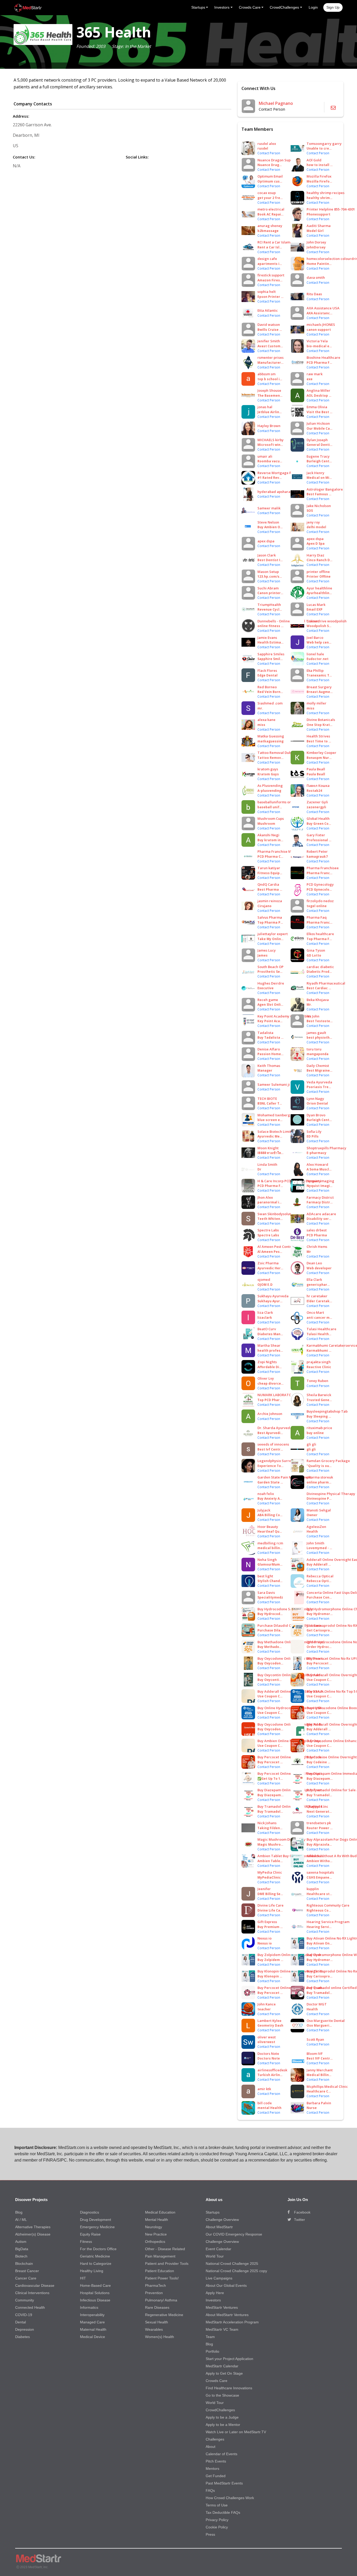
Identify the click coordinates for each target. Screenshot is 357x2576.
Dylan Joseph (317, 440)
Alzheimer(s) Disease (33, 2234)
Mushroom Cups (271, 818)
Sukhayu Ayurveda (273, 1296)
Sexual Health (157, 2322)
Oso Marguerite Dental (326, 2021)
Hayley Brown (269, 426)
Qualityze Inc (317, 1806)
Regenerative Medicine (164, 2315)
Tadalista (265, 1033)
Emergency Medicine (97, 2227)
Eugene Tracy (318, 456)
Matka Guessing (271, 736)
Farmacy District (320, 1197)
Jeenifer (264, 1889)
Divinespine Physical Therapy (331, 1494)
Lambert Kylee (269, 2021)
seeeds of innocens (273, 1444)
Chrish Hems (317, 1247)
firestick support (271, 275)
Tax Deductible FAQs (223, 2512)
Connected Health (30, 2307)
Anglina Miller (318, 390)
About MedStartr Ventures (227, 2315)
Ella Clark (314, 1280)
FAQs (210, 2490)
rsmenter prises (270, 357)
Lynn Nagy (315, 1099)
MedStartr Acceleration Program (232, 2322)
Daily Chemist (318, 1066)
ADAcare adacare (321, 1214)
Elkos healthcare (320, 934)
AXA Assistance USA (323, 308)
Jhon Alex (265, 1197)
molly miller (316, 703)
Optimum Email (270, 176)
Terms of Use (217, 2505)
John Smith (315, 1543)
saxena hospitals (320, 1872)
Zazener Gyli (317, 802)
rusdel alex (267, 144)
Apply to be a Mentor (223, 2425)
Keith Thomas (269, 1066)
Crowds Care (217, 2381)
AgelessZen (316, 1527)
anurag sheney (270, 226)
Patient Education (160, 2271)
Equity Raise (90, 2234)
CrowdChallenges (220, 2410)
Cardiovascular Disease (35, 2285)
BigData (22, 2249)
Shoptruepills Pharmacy (326, 1148)
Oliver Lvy (266, 1378)
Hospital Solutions (95, 2293)
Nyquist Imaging (320, 1181)
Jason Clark (267, 555)
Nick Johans (267, 1823)
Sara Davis (266, 1593)
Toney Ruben (317, 1381)
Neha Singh (267, 1560)
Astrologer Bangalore (325, 489)
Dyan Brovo (316, 1115)
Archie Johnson (270, 1414)
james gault (316, 1033)
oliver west (267, 2037)
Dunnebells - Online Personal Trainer (288, 621)
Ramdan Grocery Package (328, 1461)
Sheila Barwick (319, 1395)
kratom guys (268, 769)
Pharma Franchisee (323, 868)
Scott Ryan (315, 2039)
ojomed (264, 1280)
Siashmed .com (270, 703)
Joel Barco (315, 638)
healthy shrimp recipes (326, 193)
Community (25, 2300)
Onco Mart (315, 1312)
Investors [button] (222, 7)
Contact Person (269, 153)
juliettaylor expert (273, 934)
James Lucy (267, 950)
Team (210, 2337)
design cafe (267, 259)
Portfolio (212, 2351)
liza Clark (265, 1312)
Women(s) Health (160, 2337)
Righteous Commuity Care (328, 1905)
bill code (265, 2103)
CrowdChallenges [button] (284, 7)
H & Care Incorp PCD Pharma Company (289, 1181)
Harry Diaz (315, 555)
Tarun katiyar (269, 868)
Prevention (154, 2293)
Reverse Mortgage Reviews (280, 473)
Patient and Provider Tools (167, 2264)
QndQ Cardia (268, 884)
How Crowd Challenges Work (230, 2498)
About (211, 2447)
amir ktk (264, 2089)
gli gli (311, 1444)
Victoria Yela (317, 341)
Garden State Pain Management (284, 1477)
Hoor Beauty (268, 1527)
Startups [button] (198, 7)
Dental (21, 2322)
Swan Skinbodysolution (277, 1214)
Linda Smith (267, 1164)
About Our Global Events (226, 2285)
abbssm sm (266, 374)
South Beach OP (270, 967)
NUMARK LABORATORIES (278, 1395)
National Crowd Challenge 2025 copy (236, 2271)
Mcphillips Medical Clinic (327, 2086)
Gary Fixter (316, 835)
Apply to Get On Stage (224, 2373)
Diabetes (22, 2337)
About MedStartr (219, 2227)
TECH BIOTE (267, 1099)
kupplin (313, 1889)
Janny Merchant (320, 2070)
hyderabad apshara (274, 492)
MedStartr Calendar (222, 2366)
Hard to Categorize (96, 2264)
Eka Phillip (315, 670)
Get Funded (216, 2476)
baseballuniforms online (278, 802)
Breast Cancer (27, 2271)
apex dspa (266, 541)
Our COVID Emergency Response (234, 2234)
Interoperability (92, 2315)
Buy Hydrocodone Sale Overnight (285, 1609)
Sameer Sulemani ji (274, 1084)
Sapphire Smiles (271, 654)
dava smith (316, 277)
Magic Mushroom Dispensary (281, 1839)
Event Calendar (218, 2249)
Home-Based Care (95, 2285)
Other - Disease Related (165, 2249)
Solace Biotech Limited (277, 1131)
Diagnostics (90, 2212)
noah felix (266, 1494)
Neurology (154, 2227)
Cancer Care (26, 2278)
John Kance (267, 2004)
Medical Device (93, 2337)
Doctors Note (268, 2054)
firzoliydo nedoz (320, 901)
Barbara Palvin (319, 2103)
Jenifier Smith (269, 341)
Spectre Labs (268, 1230)
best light (265, 1576)
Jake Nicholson (319, 506)
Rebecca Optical (320, 1576)
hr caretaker (317, 1296)
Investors (213, 2300)
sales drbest (317, 1230)
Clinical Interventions (32, 2293)
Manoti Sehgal (319, 1510)
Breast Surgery (319, 687)
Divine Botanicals (321, 720)
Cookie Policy (217, 2527)
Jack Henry (315, 473)
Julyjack (264, 1510)
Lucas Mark (316, 605)
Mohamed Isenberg (274, 1115)
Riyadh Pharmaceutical (326, 983)
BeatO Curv (267, 1329)
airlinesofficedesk (272, 2070)
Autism (21, 2242)
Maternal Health (93, 2329)
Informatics (89, 2307)
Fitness (86, 2242)
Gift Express (267, 1922)
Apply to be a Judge (222, 2417)
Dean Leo (314, 1263)
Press (210, 2534)
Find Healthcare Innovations (229, 2388)
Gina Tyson (316, 950)
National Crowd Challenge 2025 (232, 2264)
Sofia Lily (314, 1131)
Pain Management (160, 2256)
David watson (269, 325)
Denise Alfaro (269, 1049)
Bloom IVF (315, 2054)
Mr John (313, 1016)
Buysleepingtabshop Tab (327, 1411)
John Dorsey (316, 242)
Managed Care (92, 2322)
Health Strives (318, 736)
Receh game (268, 1000)
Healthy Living (92, 2271)
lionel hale (315, 654)
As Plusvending (270, 786)
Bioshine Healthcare (323, 357)
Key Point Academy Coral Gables (284, 1016)
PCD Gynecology (320, 884)
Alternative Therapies (33, 2227)
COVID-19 (24, 2315)
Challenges (215, 2439)
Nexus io (264, 1938)
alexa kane (266, 720)
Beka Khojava (318, 1000)
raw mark (315, 374)
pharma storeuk (320, 1477)
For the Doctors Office (98, 2249)
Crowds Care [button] (250, 7)
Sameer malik (269, 508)
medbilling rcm (270, 1543)
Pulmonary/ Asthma (161, 2300)
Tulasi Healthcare (321, 1329)
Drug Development (96, 2220)
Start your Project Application (229, 2359)
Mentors (212, 2469)
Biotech (21, 2256)
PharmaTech (156, 2285)
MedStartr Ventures (222, 2307)
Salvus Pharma (270, 917)
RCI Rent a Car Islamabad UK (281, 242)
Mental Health (157, 2220)
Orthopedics (155, 2242)
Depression (25, 2329)
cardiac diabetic (320, 967)
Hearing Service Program (328, 1922)
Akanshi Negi (268, 835)
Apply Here (215, 2293)
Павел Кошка (318, 786)
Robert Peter (317, 851)
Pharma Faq (317, 917)
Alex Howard (317, 1164)
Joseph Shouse (269, 390)
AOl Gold (314, 160)
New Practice (156, 2234)
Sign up (333, 7)
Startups (213, 2212)
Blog (19, 2212)
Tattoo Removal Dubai (276, 753)
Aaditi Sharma (319, 226)
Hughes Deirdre (271, 983)
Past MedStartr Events (224, 2483)
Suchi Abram (268, 588)
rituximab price (319, 1428)
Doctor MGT (317, 2004)
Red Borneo (267, 687)
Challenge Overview (222, 2220)
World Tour (215, 2256)
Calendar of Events (221, 2454)
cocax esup (267, 193)
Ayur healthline (319, 588)
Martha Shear (269, 1345)
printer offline (318, 572)
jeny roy (313, 522)
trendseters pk (319, 1823)
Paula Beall (316, 769)
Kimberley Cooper (321, 753)
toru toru (314, 1049)
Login (313, 7)
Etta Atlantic (268, 310)
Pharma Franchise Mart (277, 851)
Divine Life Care (270, 1905)
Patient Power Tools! (162, 2278)
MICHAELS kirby (270, 440)
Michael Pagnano (276, 103)
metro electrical (271, 209)
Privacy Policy (217, 2520)
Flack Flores (267, 670)
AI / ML (21, 2220)
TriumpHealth (269, 605)
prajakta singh (319, 1362)
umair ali (265, 456)
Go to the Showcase (222, 2395)
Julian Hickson (318, 423)
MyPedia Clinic (270, 1872)
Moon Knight (268, 1148)
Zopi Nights (267, 1362)
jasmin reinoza (270, 901)
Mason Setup (268, 572)
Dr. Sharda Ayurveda (275, 1428)
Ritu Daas (314, 294)
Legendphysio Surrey (275, 1461)
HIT (83, 2278)
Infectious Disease (95, 2300)
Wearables (154, 2329)
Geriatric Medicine (95, 2256)
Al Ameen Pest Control (276, 1247)
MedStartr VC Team (222, 2329)
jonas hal (265, 407)
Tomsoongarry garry (324, 144)
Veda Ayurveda (319, 1082)
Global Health (318, 818)
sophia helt (267, 292)
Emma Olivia (317, 407)
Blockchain (24, 2264)
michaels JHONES (321, 325)
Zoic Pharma (268, 1263)
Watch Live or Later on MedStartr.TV (236, 2432)
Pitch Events (216, 2461)
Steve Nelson (268, 522)
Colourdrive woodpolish (327, 621)
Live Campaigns (219, 2278)
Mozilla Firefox (319, 176)
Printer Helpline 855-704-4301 (331, 209)
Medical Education (160, 2212)
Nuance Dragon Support (278, 160)
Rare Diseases (157, 2307)
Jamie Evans (267, 638)
